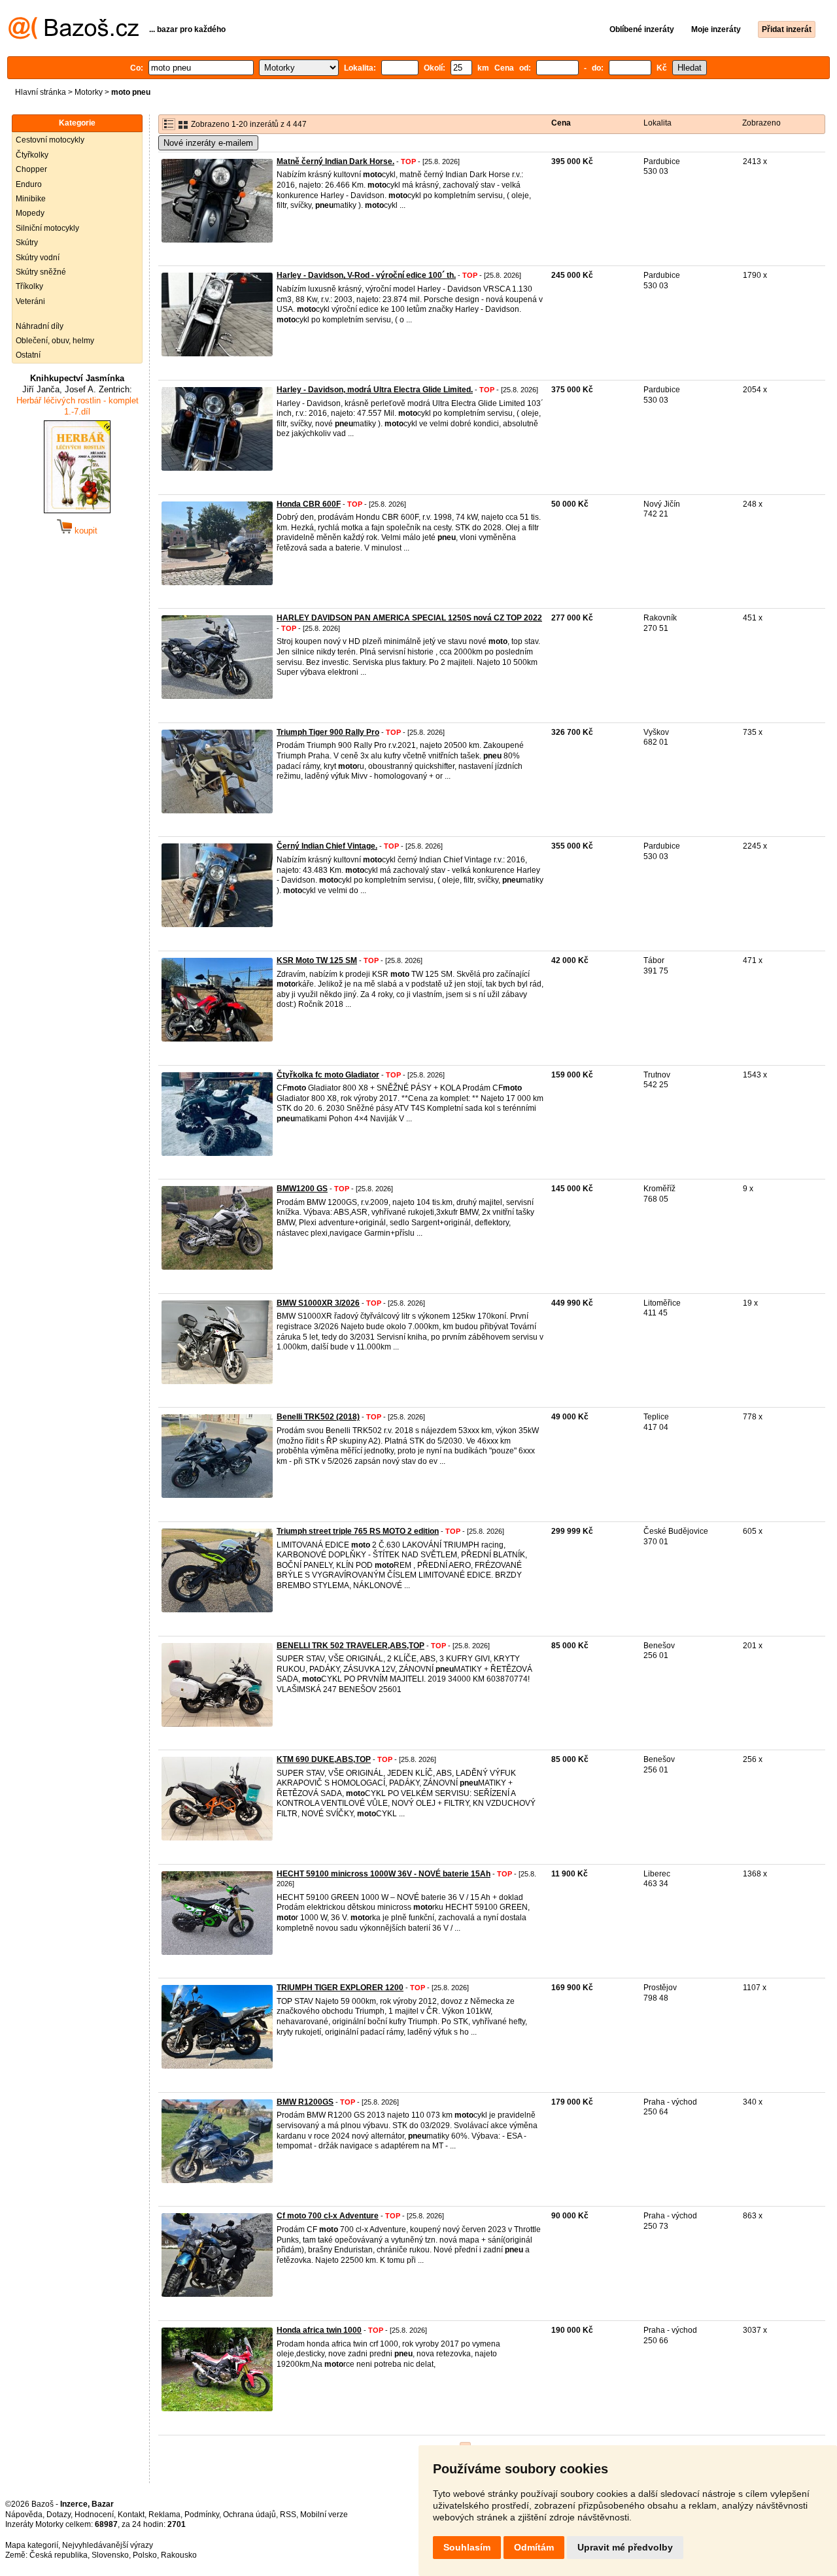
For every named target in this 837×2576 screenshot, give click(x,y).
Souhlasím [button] (467, 2547)
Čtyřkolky (32, 155)
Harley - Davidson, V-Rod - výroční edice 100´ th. (366, 275)
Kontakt (131, 2515)
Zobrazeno (761, 123)
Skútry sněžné (41, 272)
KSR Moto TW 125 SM (317, 960)
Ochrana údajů (249, 2515)
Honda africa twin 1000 (319, 2330)
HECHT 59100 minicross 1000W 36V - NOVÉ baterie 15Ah (384, 1874)
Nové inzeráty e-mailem (208, 143)
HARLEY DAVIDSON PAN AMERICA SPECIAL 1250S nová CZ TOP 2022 (409, 618)
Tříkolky (29, 286)
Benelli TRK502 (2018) (318, 1417)
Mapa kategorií (32, 2545)
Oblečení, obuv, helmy (55, 341)
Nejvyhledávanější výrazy (108, 2545)
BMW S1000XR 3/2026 (318, 1303)
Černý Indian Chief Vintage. (327, 846)
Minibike (31, 199)
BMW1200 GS (302, 1189)
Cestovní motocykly (50, 140)
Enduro (29, 184)
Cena (561, 123)
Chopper (31, 169)
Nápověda (24, 2515)
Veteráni (30, 301)
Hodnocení (94, 2515)
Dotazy (59, 2515)
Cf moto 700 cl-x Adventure (328, 2216)
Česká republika (59, 2555)
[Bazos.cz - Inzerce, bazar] (74, 37)
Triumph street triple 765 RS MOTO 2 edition (358, 1531)
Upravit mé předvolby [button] (625, 2547)
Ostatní (28, 355)
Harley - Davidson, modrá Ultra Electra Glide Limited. (375, 390)
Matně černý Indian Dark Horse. (335, 161)
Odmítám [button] (534, 2547)
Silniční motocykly (47, 228)
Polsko (145, 2555)
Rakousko (179, 2555)
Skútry (27, 243)
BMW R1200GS (305, 2102)
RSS (288, 2515)
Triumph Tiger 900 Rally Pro (328, 732)
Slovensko (110, 2555)
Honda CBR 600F (309, 504)
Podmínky (202, 2515)
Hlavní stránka (41, 92)
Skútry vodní (38, 258)
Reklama (164, 2515)
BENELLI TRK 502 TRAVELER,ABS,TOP (350, 1646)
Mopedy (30, 213)
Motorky (89, 92)
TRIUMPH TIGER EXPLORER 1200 (340, 1988)
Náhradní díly (40, 326)
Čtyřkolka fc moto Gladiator (328, 1075)
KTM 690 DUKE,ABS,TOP (324, 1759)
